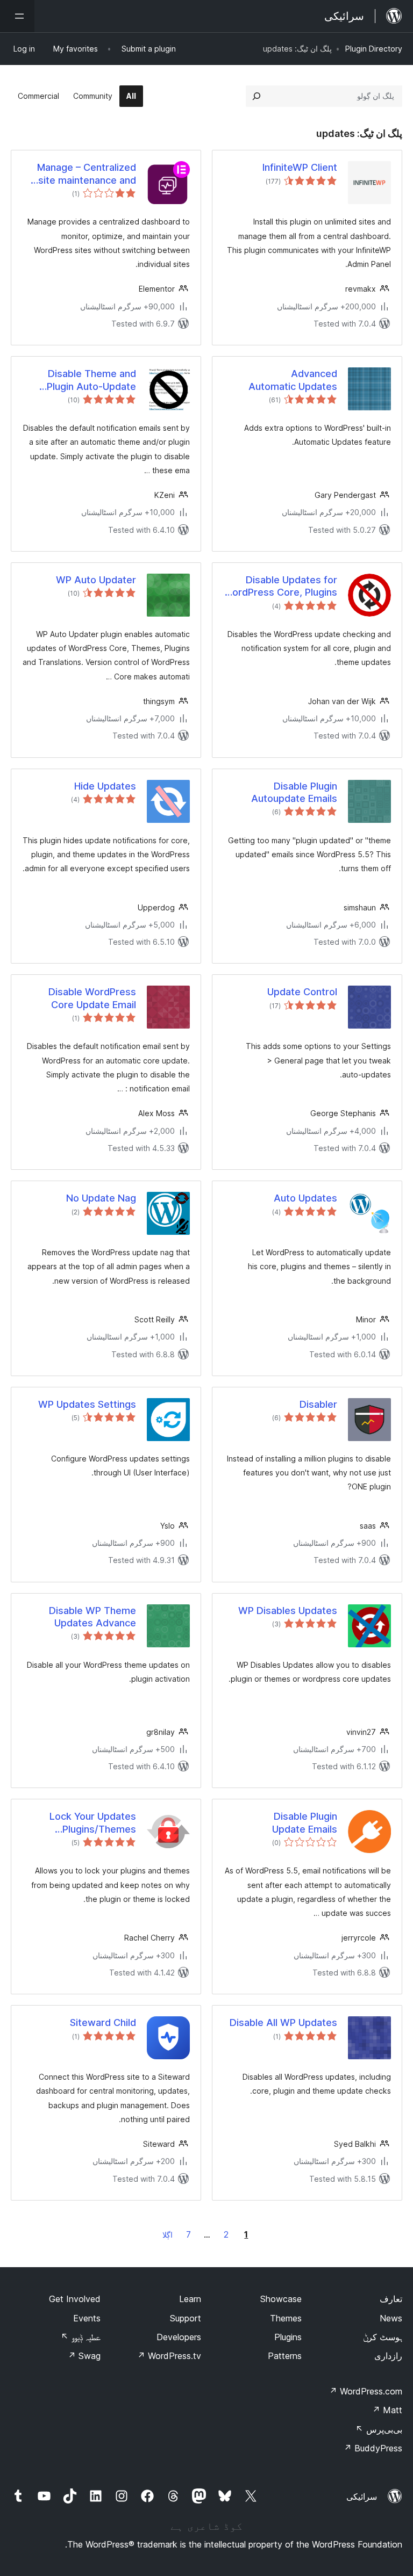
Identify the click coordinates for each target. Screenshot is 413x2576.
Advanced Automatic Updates (293, 380)
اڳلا (168, 2235)
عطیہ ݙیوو (81, 2337)
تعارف (391, 2299)
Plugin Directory (374, 49)
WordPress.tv (169, 2356)
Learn (190, 2299)
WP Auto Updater (96, 580)
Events (87, 2318)
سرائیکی (362, 2497)
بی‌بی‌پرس (379, 2429)
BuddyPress (373, 2448)
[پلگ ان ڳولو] (257, 96)
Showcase (281, 2299)
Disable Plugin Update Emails (305, 1822)
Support (186, 2318)
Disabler (318, 1404)
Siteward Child (103, 2023)
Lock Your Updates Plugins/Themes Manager (93, 1823)
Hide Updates (105, 786)
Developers (179, 2337)
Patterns (285, 2356)
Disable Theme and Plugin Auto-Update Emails (91, 380)
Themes (286, 2318)
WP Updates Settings (87, 1404)
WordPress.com (366, 2391)
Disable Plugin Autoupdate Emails (294, 792)
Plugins (288, 2337)
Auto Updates (305, 1198)
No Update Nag (101, 1198)
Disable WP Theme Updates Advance (92, 1617)
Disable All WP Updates (283, 2023)
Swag (84, 2356)
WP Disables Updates (288, 1611)
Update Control (302, 992)
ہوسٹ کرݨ (383, 2337)
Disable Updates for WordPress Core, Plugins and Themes (280, 587)
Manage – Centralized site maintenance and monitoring (87, 174)
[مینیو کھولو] (17, 16)
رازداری (388, 2356)
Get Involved (75, 2299)
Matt (387, 2410)
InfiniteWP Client (300, 167)
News (391, 2318)
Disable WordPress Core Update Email (92, 998)
